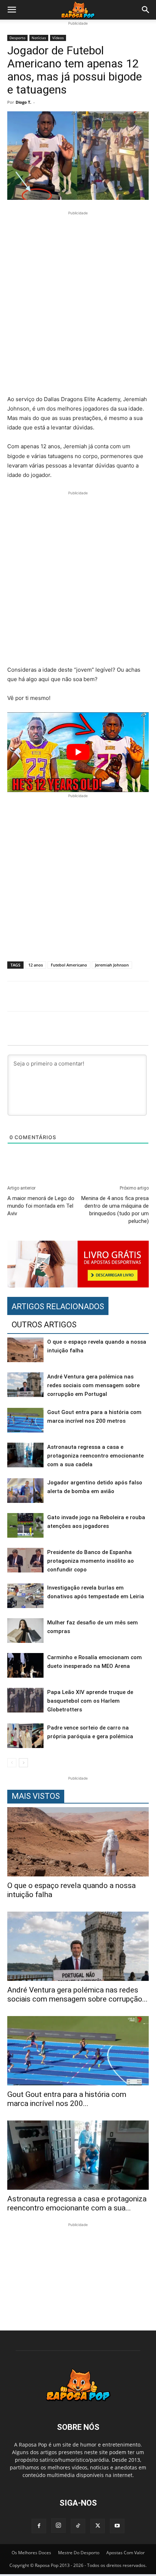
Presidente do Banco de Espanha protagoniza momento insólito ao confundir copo (91, 1561)
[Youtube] (117, 2526)
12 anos (36, 965)
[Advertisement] (78, 304)
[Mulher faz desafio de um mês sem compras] (25, 1631)
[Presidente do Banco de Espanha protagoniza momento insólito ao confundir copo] (25, 1560)
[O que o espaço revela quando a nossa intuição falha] (25, 1350)
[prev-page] (12, 1763)
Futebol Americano (69, 965)
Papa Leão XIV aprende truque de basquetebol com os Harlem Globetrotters (90, 1701)
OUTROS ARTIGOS (44, 1325)
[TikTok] (78, 2526)
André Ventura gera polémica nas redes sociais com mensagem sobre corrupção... (77, 1994)
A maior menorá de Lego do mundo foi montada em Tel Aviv (41, 1206)
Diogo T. (23, 102)
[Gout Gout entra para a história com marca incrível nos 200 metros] (25, 1420)
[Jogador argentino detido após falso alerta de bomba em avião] (25, 1491)
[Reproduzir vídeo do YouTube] (78, 752)
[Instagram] (58, 2526)
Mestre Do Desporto (79, 2553)
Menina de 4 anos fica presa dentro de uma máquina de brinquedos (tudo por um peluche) (115, 1210)
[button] (12, 10)
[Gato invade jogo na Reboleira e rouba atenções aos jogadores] (25, 1526)
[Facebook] (39, 2526)
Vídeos (58, 38)
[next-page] (23, 1763)
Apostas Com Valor (126, 2553)
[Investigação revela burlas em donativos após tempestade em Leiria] (25, 1596)
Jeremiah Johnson (112, 965)
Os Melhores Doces (31, 2553)
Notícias (39, 38)
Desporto (17, 38)
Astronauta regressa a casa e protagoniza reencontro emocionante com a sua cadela (95, 1456)
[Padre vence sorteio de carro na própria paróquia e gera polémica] (25, 1736)
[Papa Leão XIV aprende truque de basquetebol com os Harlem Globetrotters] (25, 1700)
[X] (98, 2526)
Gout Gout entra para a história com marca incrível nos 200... (67, 2099)
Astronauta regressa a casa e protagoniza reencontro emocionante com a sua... (77, 2203)
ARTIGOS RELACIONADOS (58, 1306)
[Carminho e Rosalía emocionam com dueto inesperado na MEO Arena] (25, 1666)
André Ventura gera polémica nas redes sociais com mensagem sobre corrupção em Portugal (93, 1385)
